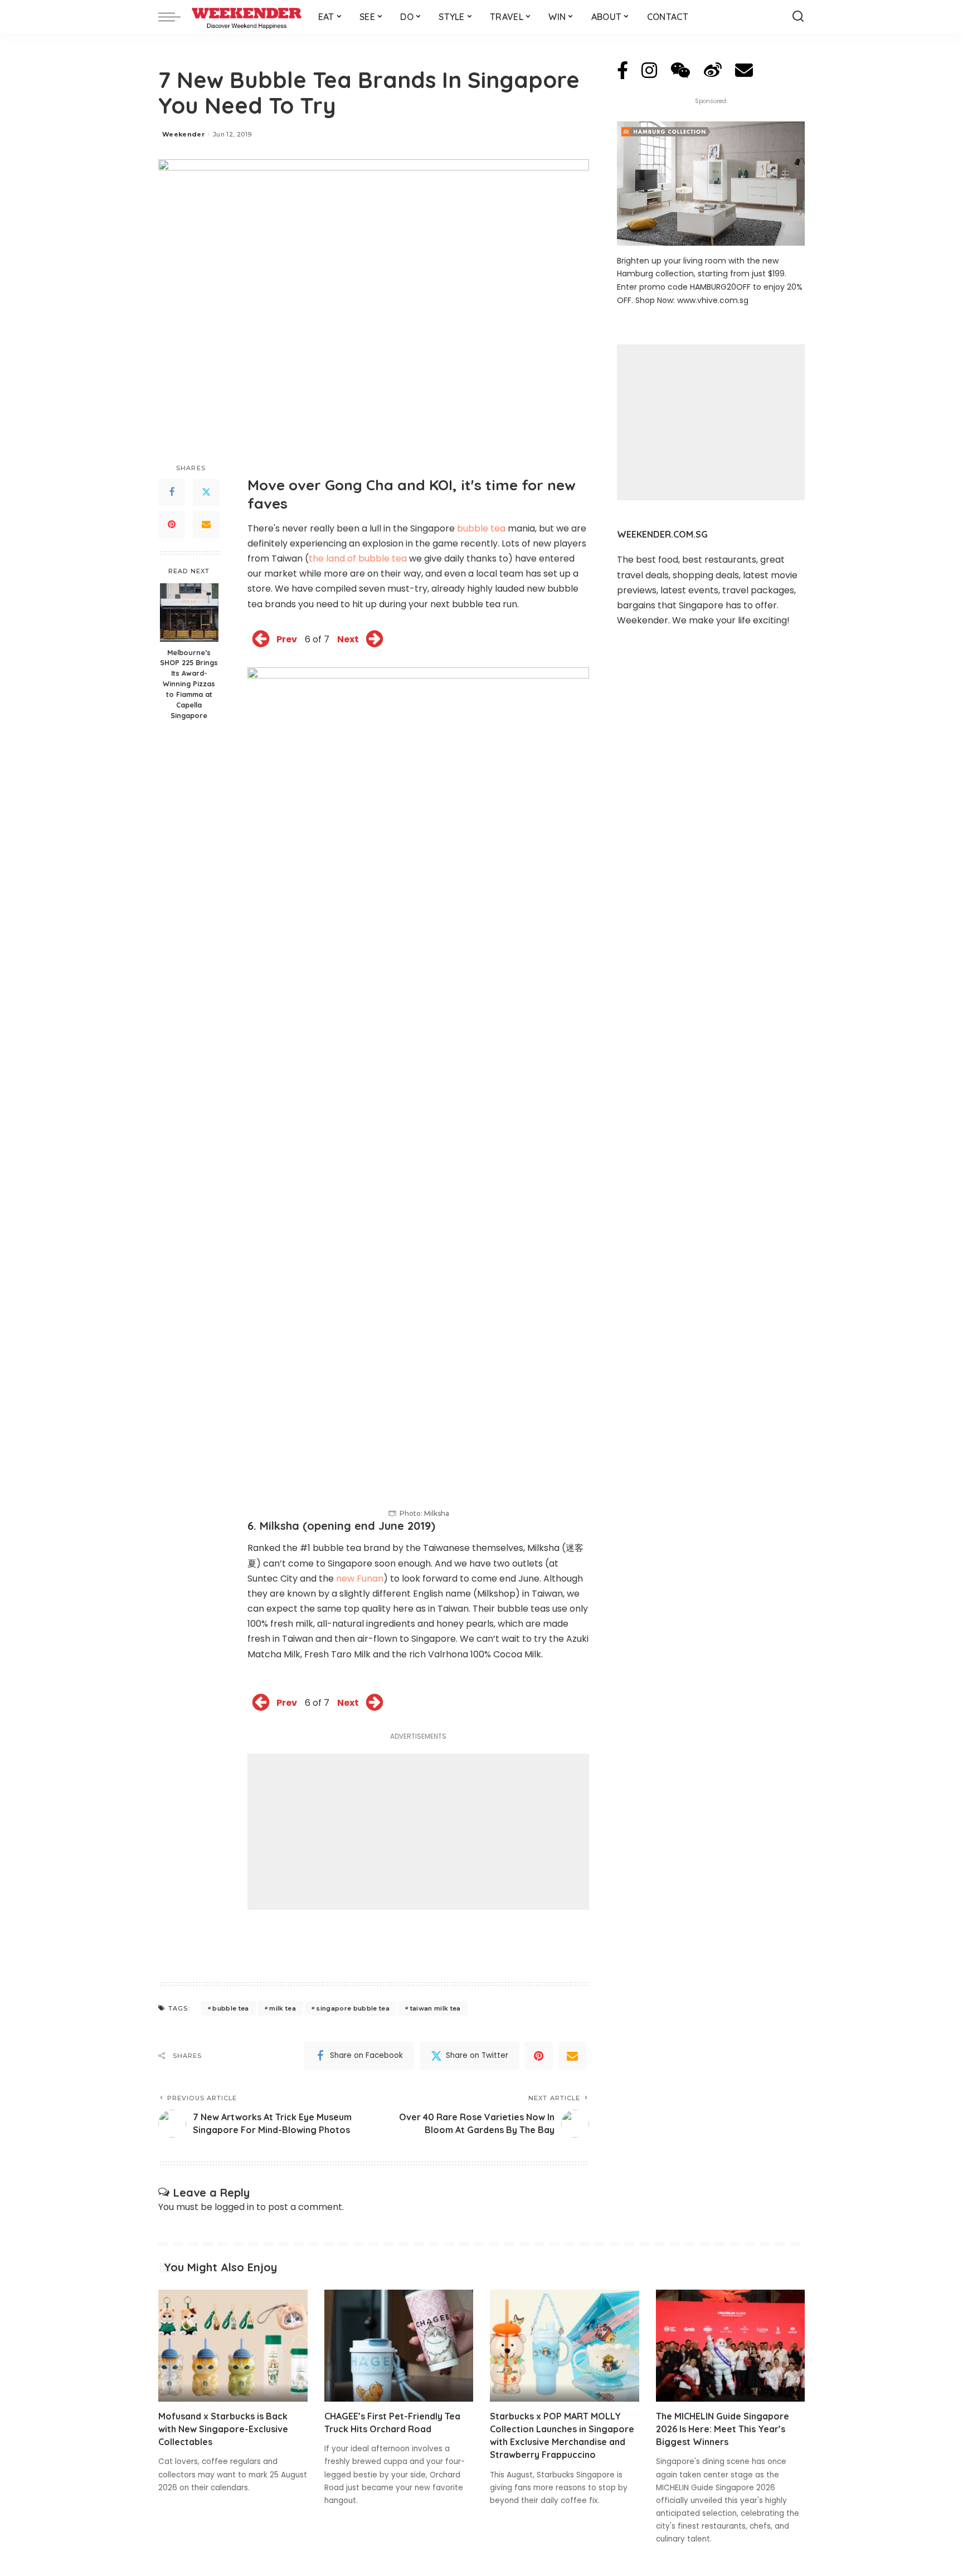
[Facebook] (172, 492)
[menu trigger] (175, 17)
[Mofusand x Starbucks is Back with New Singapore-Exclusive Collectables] (233, 2346)
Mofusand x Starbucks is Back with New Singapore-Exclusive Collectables (223, 2429)
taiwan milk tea (436, 2008)
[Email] (206, 525)
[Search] (798, 17)
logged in (234, 2207)
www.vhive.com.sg (713, 300)
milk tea (283, 2008)
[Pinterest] (172, 525)
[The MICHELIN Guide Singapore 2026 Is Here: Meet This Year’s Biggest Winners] (731, 2346)
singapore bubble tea (353, 2008)
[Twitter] (206, 492)
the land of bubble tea (358, 558)
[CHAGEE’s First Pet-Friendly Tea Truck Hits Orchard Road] (399, 2346)
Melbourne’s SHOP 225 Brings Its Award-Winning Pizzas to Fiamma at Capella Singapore (189, 684)
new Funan (360, 1579)
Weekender (183, 134)
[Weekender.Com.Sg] (247, 17)
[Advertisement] (418, 1832)
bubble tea (481, 528)
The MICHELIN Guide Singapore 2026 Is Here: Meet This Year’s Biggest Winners (723, 2429)
